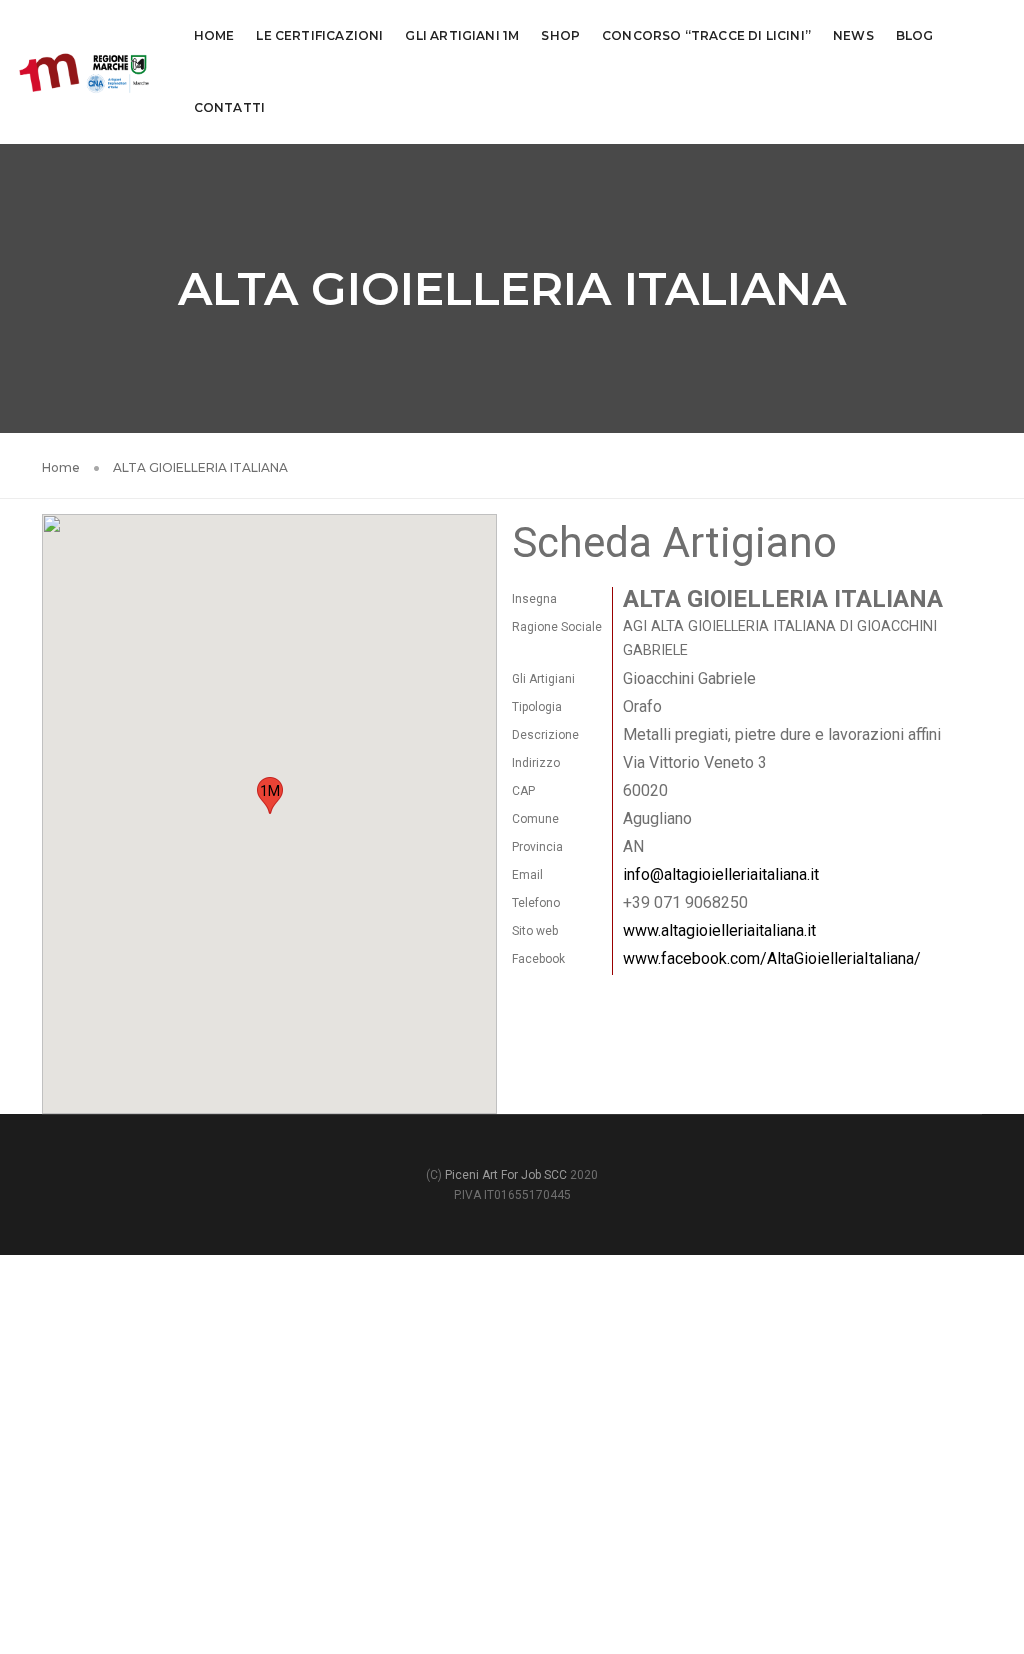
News (853, 35)
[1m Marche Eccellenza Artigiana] (84, 70)
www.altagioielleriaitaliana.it (719, 930)
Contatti (229, 107)
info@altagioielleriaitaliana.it (721, 874)
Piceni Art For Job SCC (506, 1175)
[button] (270, 795)
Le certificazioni (319, 35)
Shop (560, 35)
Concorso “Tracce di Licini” (706, 35)
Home (214, 35)
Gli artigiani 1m (462, 35)
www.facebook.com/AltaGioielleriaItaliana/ (772, 958)
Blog (915, 35)
